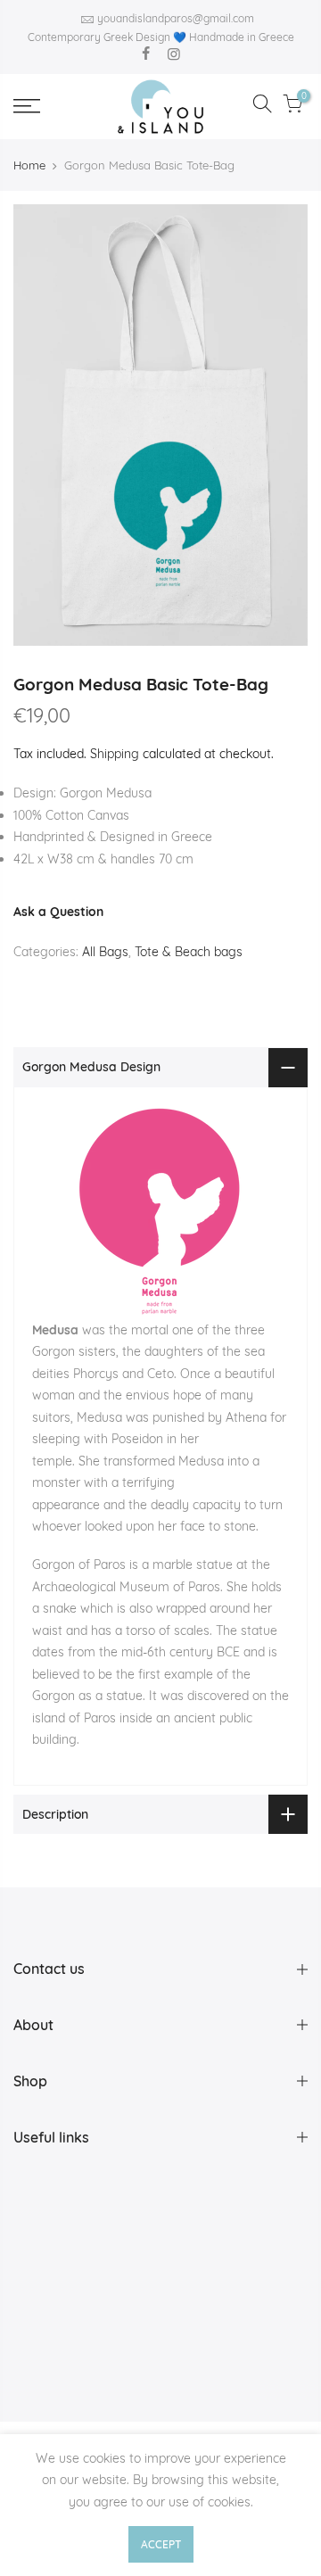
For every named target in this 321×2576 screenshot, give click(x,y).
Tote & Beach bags (189, 952)
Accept (161, 2544)
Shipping (115, 754)
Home (29, 165)
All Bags (105, 952)
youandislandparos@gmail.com (176, 18)
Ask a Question (58, 912)
